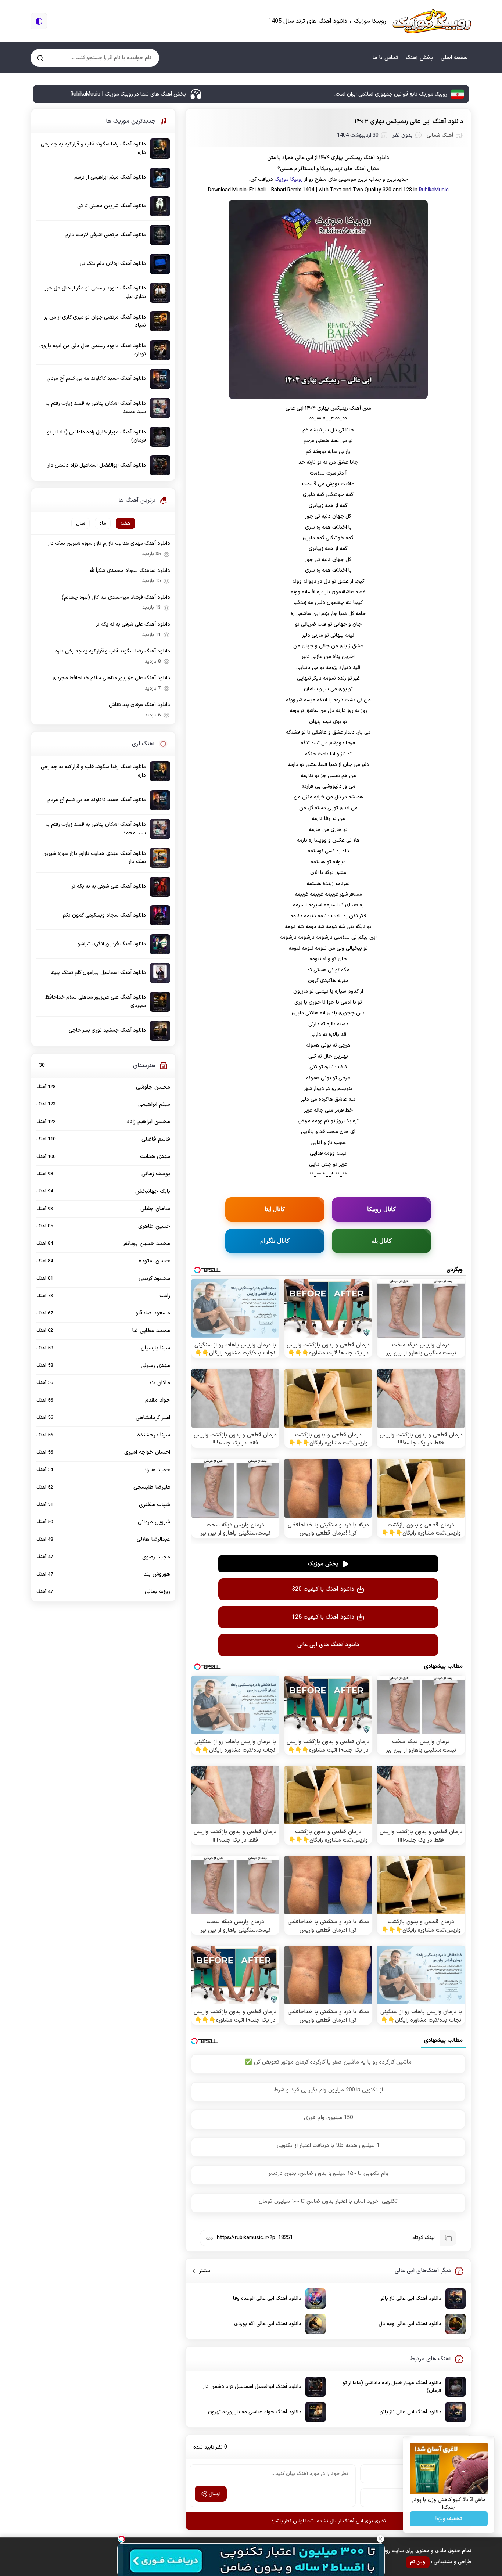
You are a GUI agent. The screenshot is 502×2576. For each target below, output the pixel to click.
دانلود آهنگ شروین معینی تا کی (112, 206)
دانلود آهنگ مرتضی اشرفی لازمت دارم (106, 235)
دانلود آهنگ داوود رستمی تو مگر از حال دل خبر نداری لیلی (96, 292)
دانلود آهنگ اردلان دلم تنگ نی (113, 264)
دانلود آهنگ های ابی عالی (328, 1645)
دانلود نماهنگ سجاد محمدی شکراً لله (130, 571)
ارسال (215, 2494)
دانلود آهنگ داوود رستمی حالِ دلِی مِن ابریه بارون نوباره (93, 350)
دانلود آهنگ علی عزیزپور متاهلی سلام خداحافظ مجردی (111, 678)
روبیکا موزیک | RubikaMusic (432, 21)
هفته (125, 523)
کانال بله (382, 1241)
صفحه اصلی (454, 58)
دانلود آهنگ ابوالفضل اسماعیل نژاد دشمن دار (252, 2387)
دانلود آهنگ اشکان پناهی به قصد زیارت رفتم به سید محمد (96, 408)
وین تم (418, 2562)
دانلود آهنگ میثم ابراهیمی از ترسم (110, 177)
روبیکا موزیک (289, 179)
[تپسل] (122, 2539)
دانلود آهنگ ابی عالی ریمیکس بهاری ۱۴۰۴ (409, 122)
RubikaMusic (434, 190)
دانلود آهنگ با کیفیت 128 (323, 1617)
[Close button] (380, 2539)
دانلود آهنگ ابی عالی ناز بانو (411, 2298)
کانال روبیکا (381, 1209)
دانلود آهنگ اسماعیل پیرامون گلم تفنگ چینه (98, 973)
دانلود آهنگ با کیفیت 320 (323, 1589)
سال (81, 523)
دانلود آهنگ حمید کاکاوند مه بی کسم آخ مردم (97, 379)
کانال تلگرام (275, 1241)
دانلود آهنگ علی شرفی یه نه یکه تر (133, 624)
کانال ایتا (275, 1209)
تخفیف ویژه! (449, 2519)
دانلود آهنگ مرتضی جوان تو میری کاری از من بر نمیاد (95, 321)
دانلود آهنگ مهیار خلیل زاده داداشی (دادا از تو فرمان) (392, 2387)
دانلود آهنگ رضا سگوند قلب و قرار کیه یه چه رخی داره (93, 148)
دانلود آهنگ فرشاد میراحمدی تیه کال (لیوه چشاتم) (116, 598)
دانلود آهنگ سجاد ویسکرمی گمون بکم (104, 915)
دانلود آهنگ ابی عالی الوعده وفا (267, 2298)
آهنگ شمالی (440, 135)
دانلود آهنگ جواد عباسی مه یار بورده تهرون (255, 2412)
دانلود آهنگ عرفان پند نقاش (139, 705)
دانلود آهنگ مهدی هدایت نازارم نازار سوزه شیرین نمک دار (109, 544)
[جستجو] (40, 58)
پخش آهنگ (419, 58)
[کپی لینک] (448, 2238)
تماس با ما (385, 58)
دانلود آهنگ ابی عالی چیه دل (410, 2324)
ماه (103, 523)
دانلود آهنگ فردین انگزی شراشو (112, 944)
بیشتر (202, 2271)
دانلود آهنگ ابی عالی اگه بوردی (268, 2324)
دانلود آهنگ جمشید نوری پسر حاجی (107, 1030)
